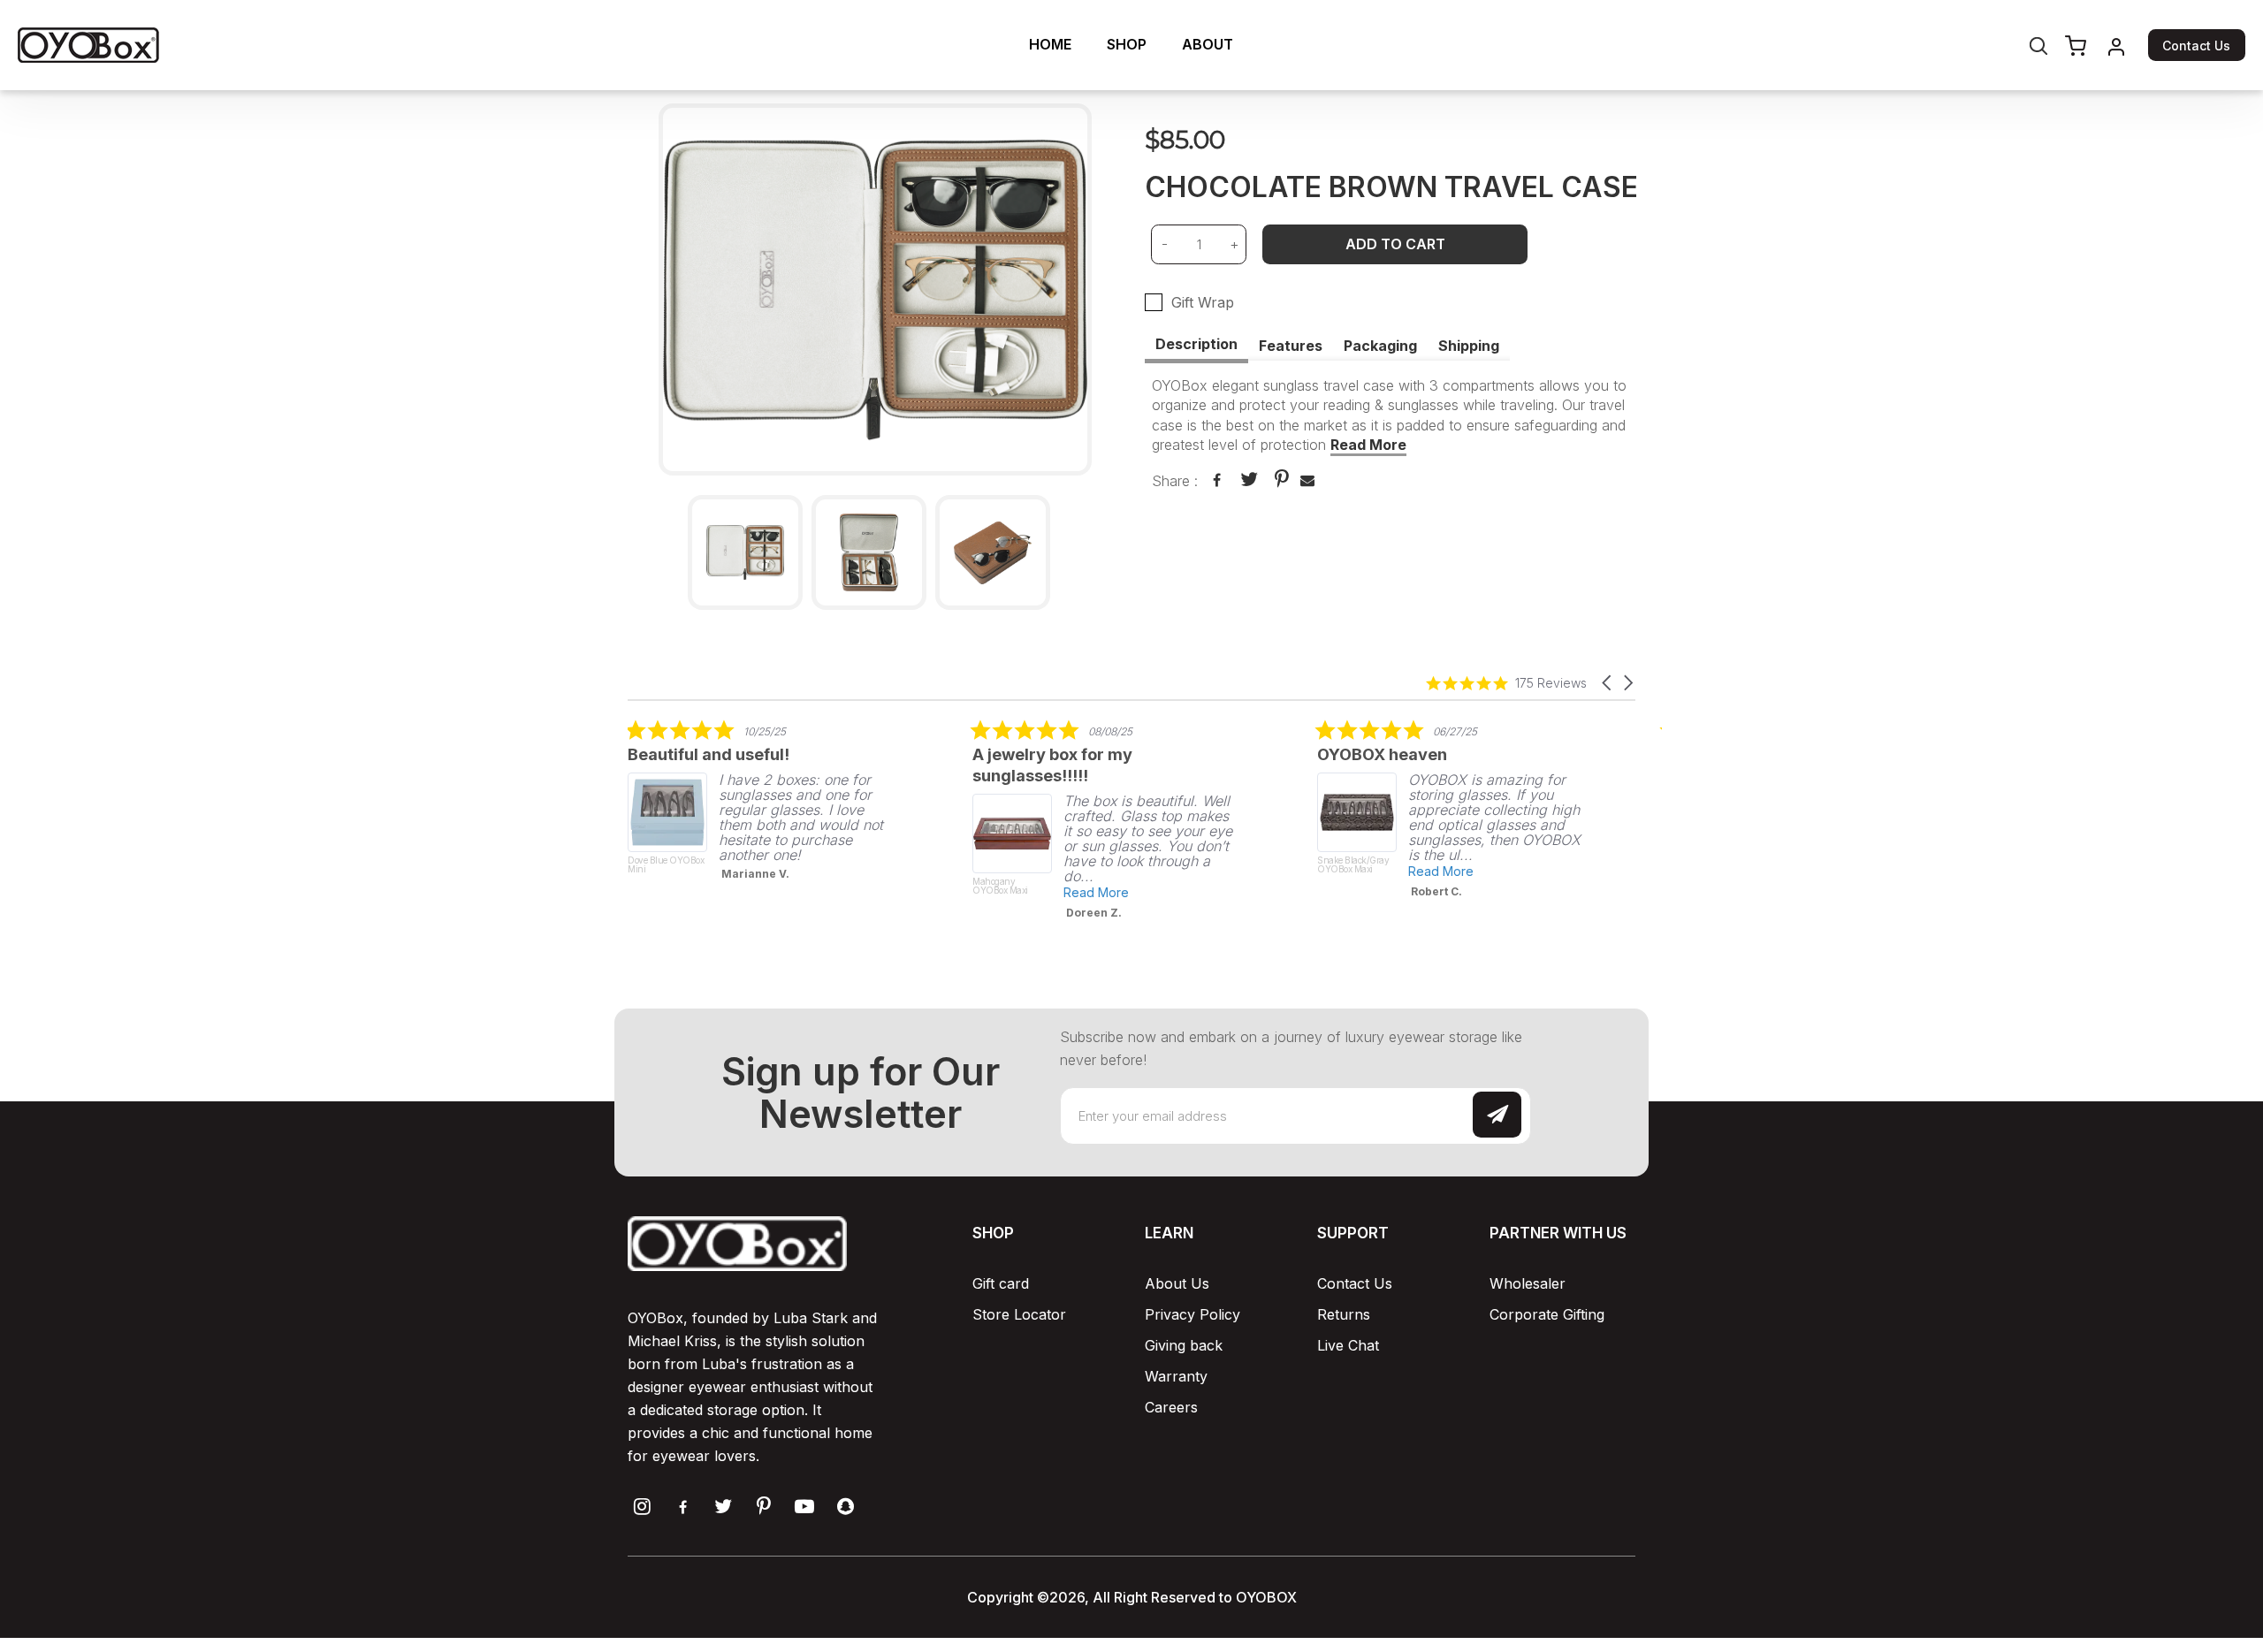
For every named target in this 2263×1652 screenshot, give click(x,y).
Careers (1171, 1407)
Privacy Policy (1192, 1314)
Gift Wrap (1203, 302)
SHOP (1127, 44)
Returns (1344, 1314)
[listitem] (760, 805)
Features (1291, 346)
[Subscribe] (1497, 1114)
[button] (1608, 683)
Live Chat (1348, 1345)
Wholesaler (1528, 1283)
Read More (1368, 445)
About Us (1177, 1283)
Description (1196, 344)
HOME (1050, 44)
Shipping (1469, 346)
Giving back (1184, 1345)
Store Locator (1019, 1314)
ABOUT (1208, 44)
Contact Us (2196, 46)
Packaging (1380, 346)
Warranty (1176, 1376)
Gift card (1001, 1283)
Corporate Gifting (1547, 1314)
